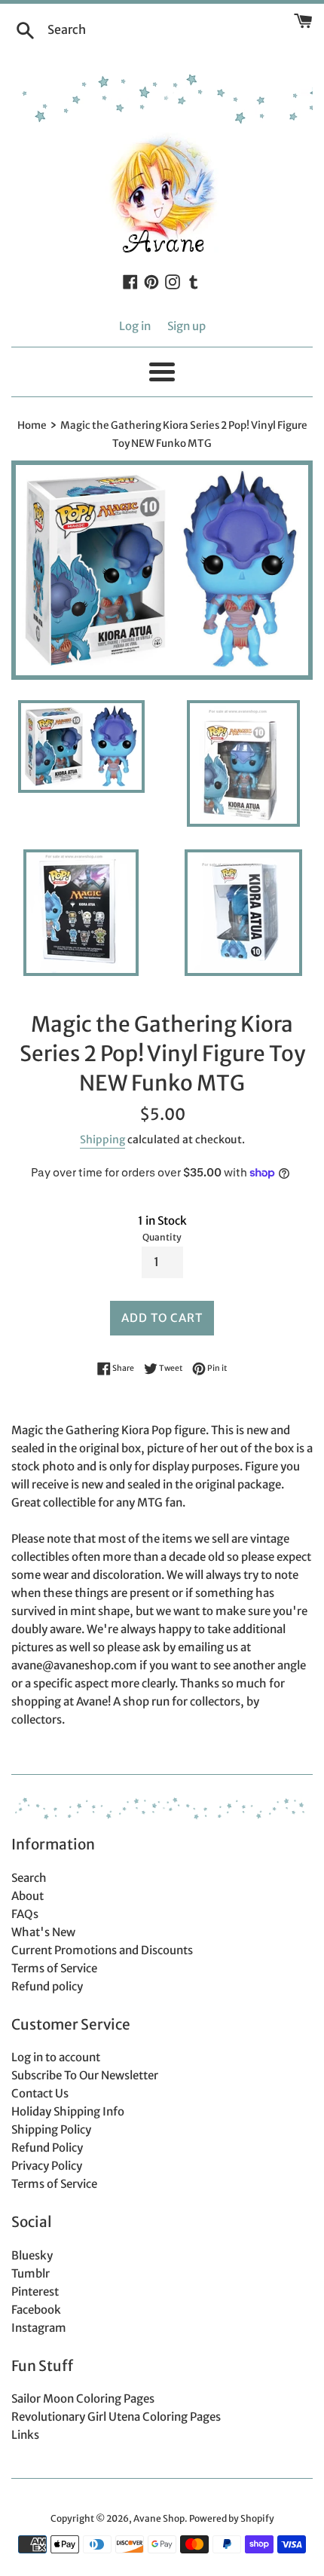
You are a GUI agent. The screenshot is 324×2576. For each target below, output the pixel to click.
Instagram (39, 2328)
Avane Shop (159, 2518)
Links (25, 2435)
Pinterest (35, 2291)
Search (29, 1878)
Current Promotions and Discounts (102, 1950)
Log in (135, 326)
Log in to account (56, 2057)
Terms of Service (54, 1968)
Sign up (186, 326)
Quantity (162, 1237)
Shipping (102, 1140)
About (28, 1896)
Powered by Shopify (232, 2518)
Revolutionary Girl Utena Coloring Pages (116, 2417)
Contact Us (40, 2093)
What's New (43, 1932)
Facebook (36, 2310)
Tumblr (31, 2273)
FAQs (25, 1914)
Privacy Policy (47, 2166)
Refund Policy (47, 2148)
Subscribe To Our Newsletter (85, 2075)
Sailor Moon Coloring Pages (83, 2399)
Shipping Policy (51, 2129)
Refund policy (47, 1986)
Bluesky (32, 2255)
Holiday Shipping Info (68, 2111)
